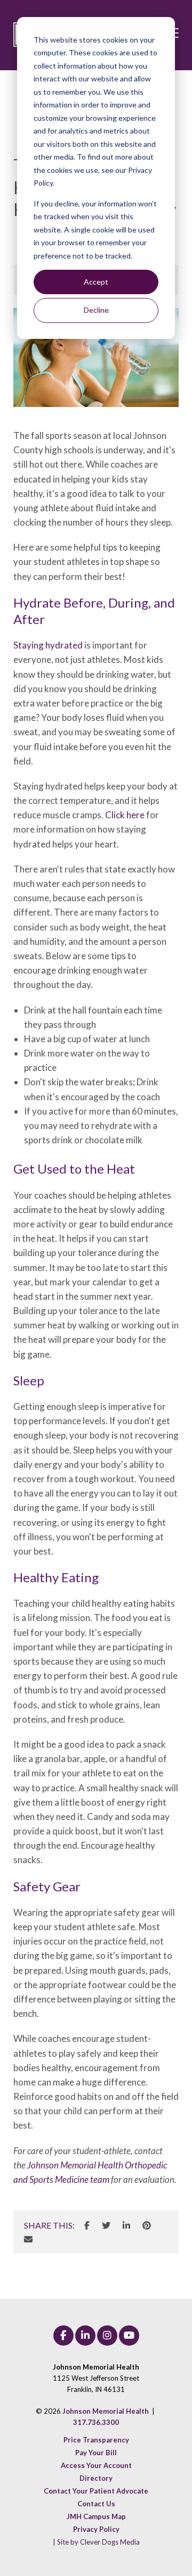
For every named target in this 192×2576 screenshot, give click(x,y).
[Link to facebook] (63, 2336)
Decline (96, 310)
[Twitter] (106, 2225)
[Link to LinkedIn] (85, 2336)
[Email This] (28, 2239)
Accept (96, 282)
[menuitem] (96, 2440)
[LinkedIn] (126, 2225)
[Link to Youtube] (129, 2336)
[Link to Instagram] (107, 2336)
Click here (125, 815)
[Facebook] (87, 2225)
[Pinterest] (147, 2225)
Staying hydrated (48, 645)
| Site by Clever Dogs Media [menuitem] (96, 2542)
